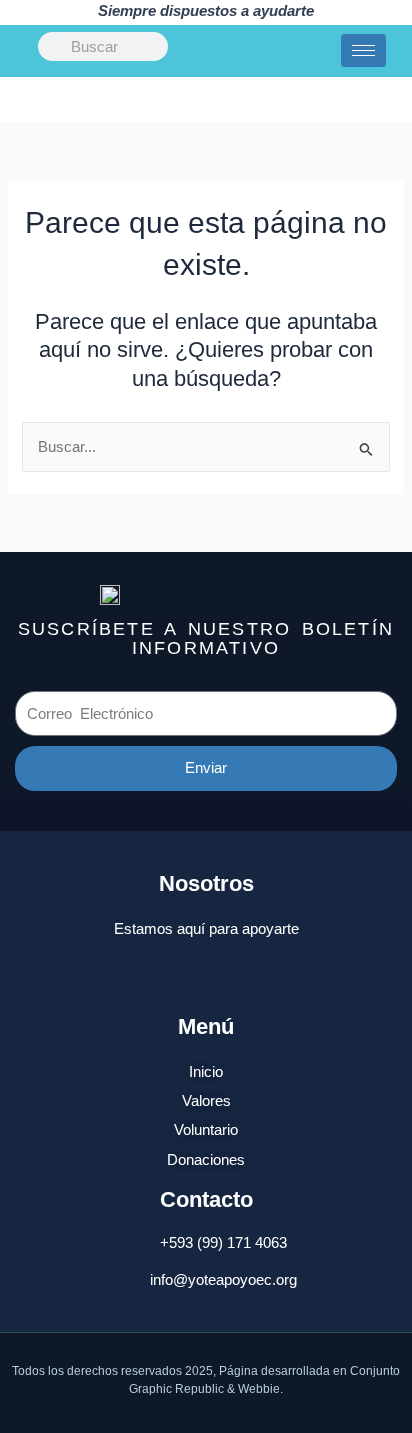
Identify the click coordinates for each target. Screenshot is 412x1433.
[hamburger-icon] (363, 50)
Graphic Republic (176, 1389)
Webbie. (260, 1389)
